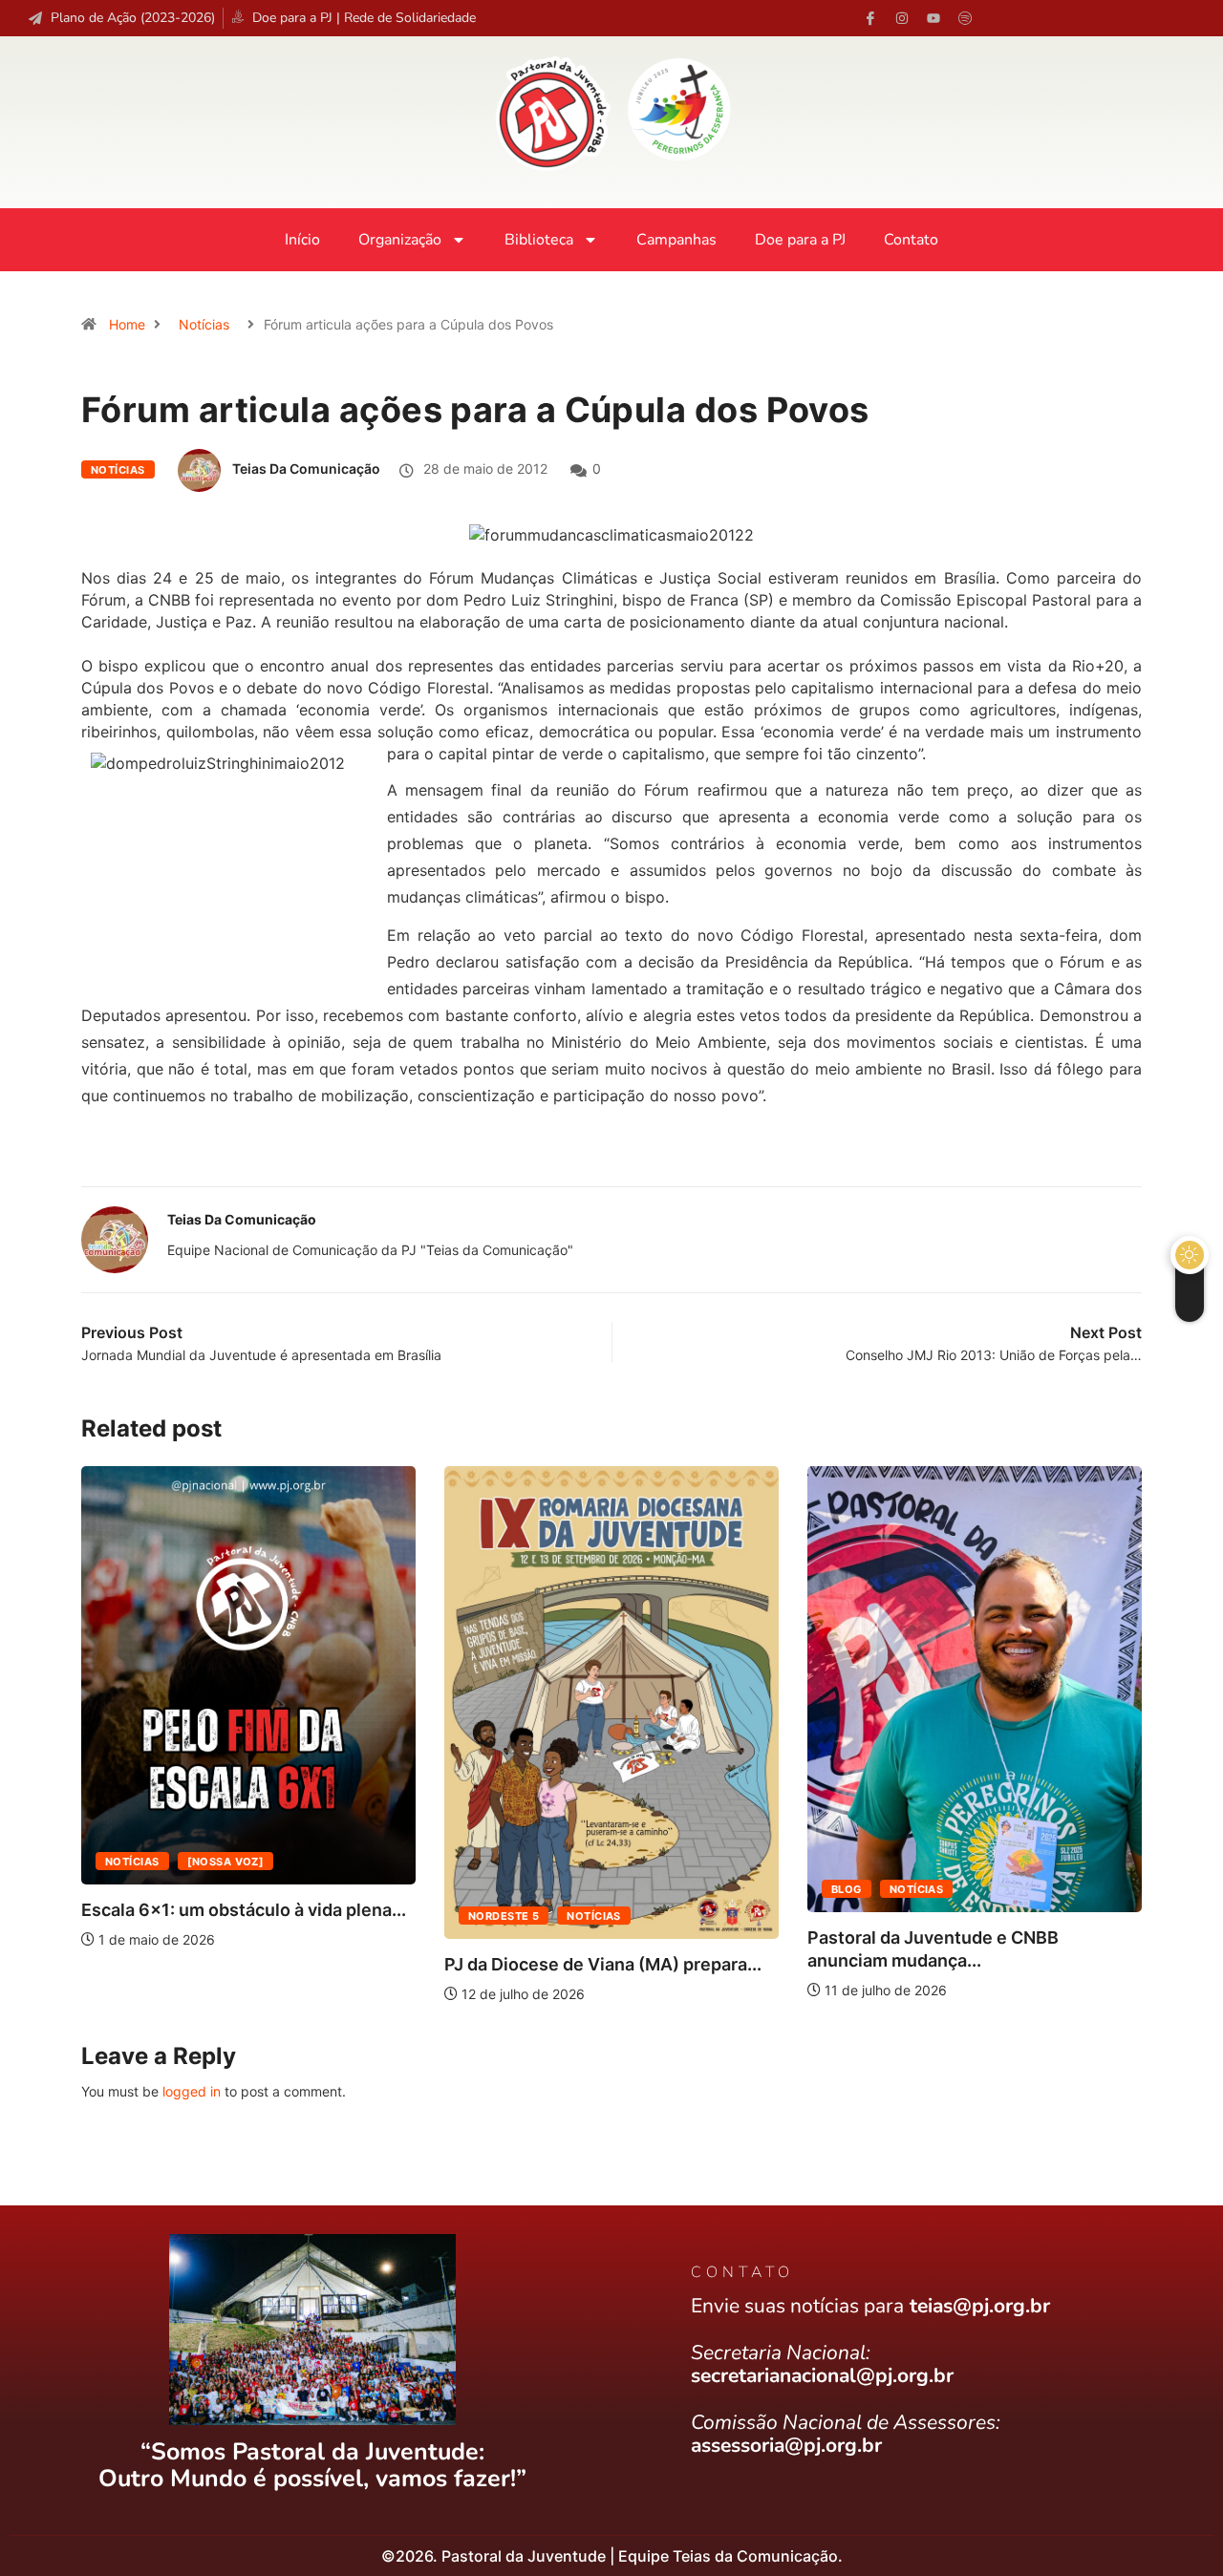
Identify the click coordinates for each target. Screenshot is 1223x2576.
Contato (911, 240)
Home (127, 324)
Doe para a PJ (800, 240)
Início (302, 240)
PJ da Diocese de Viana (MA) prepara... (603, 1964)
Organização (400, 240)
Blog (847, 1889)
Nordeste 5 (504, 1916)
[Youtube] (933, 18)
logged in (192, 2091)
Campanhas (676, 240)
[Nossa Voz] (226, 1862)
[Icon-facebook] (870, 18)
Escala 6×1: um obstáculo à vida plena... (244, 1910)
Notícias (204, 324)
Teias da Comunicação (306, 468)
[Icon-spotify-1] (965, 18)
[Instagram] (902, 18)
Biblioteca (539, 240)
